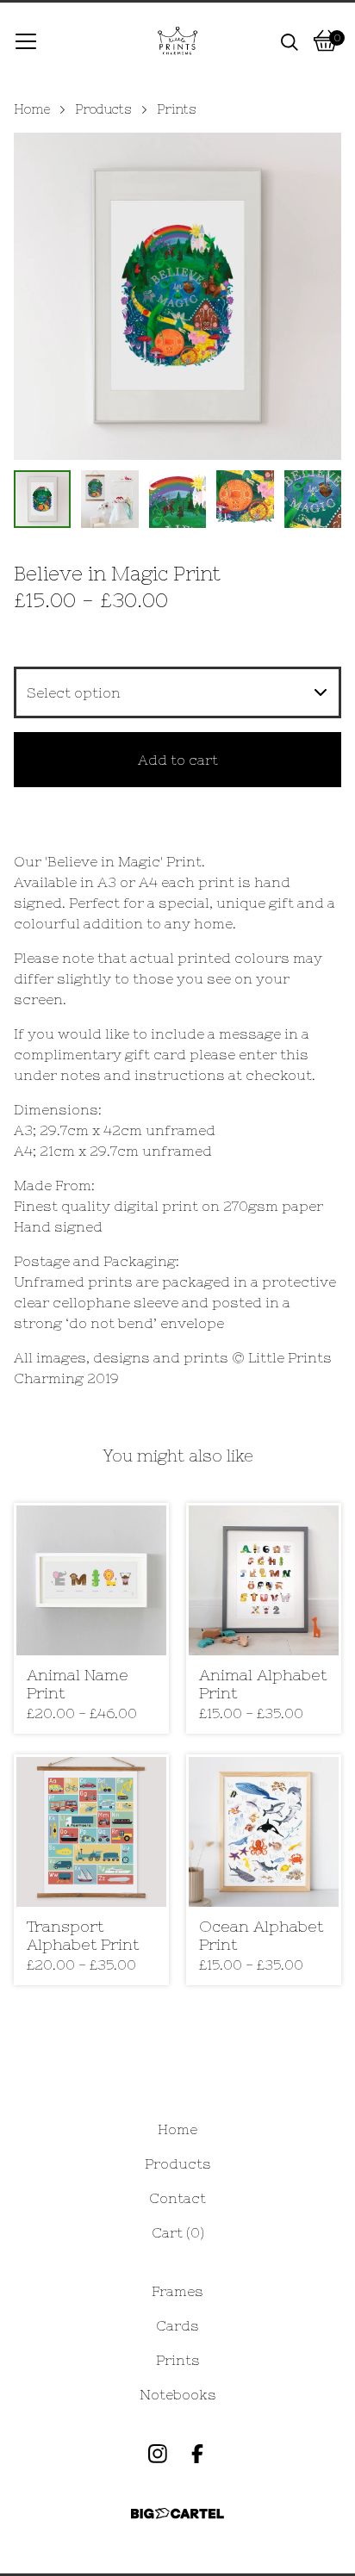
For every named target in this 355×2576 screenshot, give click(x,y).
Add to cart (178, 760)
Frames (177, 2291)
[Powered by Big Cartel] (177, 2514)
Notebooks (178, 2394)
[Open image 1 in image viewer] (177, 296)
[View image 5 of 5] (313, 499)
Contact (177, 2198)
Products (103, 109)
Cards (177, 2325)
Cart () (178, 2232)
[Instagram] (158, 2454)
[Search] (290, 40)
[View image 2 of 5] (109, 499)
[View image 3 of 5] (177, 499)
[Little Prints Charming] (177, 40)
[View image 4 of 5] (245, 499)
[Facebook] (197, 2454)
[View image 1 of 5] (42, 499)
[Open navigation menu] (26, 40)
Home (32, 109)
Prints (177, 109)
